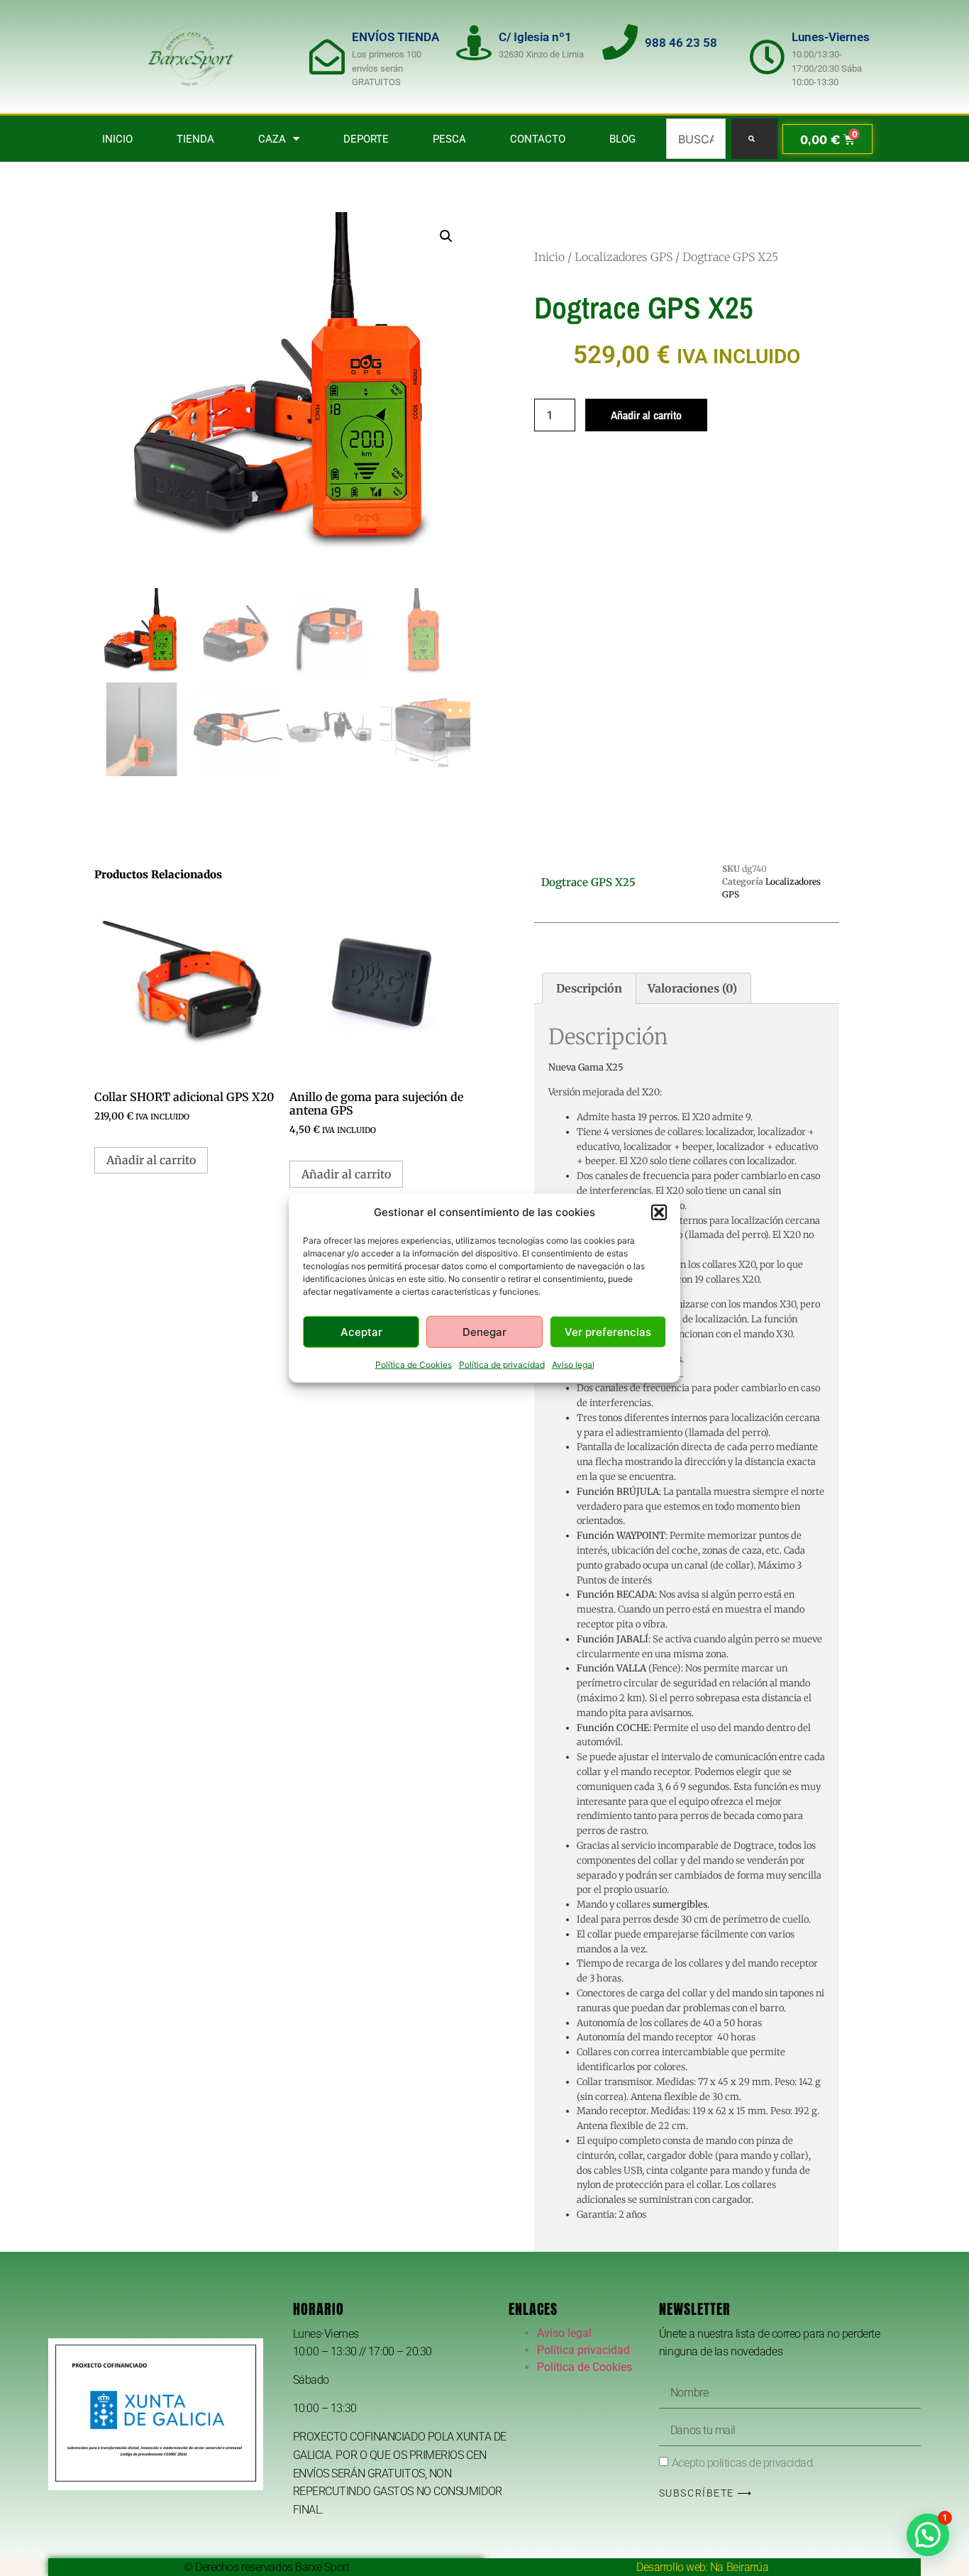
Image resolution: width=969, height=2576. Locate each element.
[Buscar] (754, 139)
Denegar (484, 1331)
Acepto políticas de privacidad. (743, 2462)
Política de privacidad (502, 1365)
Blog (622, 139)
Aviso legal (573, 1365)
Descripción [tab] (589, 988)
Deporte (366, 139)
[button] (659, 1212)
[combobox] (696, 139)
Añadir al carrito (646, 415)
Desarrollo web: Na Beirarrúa (702, 2567)
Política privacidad (583, 2350)
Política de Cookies (414, 1365)
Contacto (538, 139)
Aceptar (361, 1331)
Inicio (117, 139)
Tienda (195, 139)
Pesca (449, 139)
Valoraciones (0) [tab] (692, 988)
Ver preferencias (608, 1331)
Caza (272, 139)
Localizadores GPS (624, 257)
